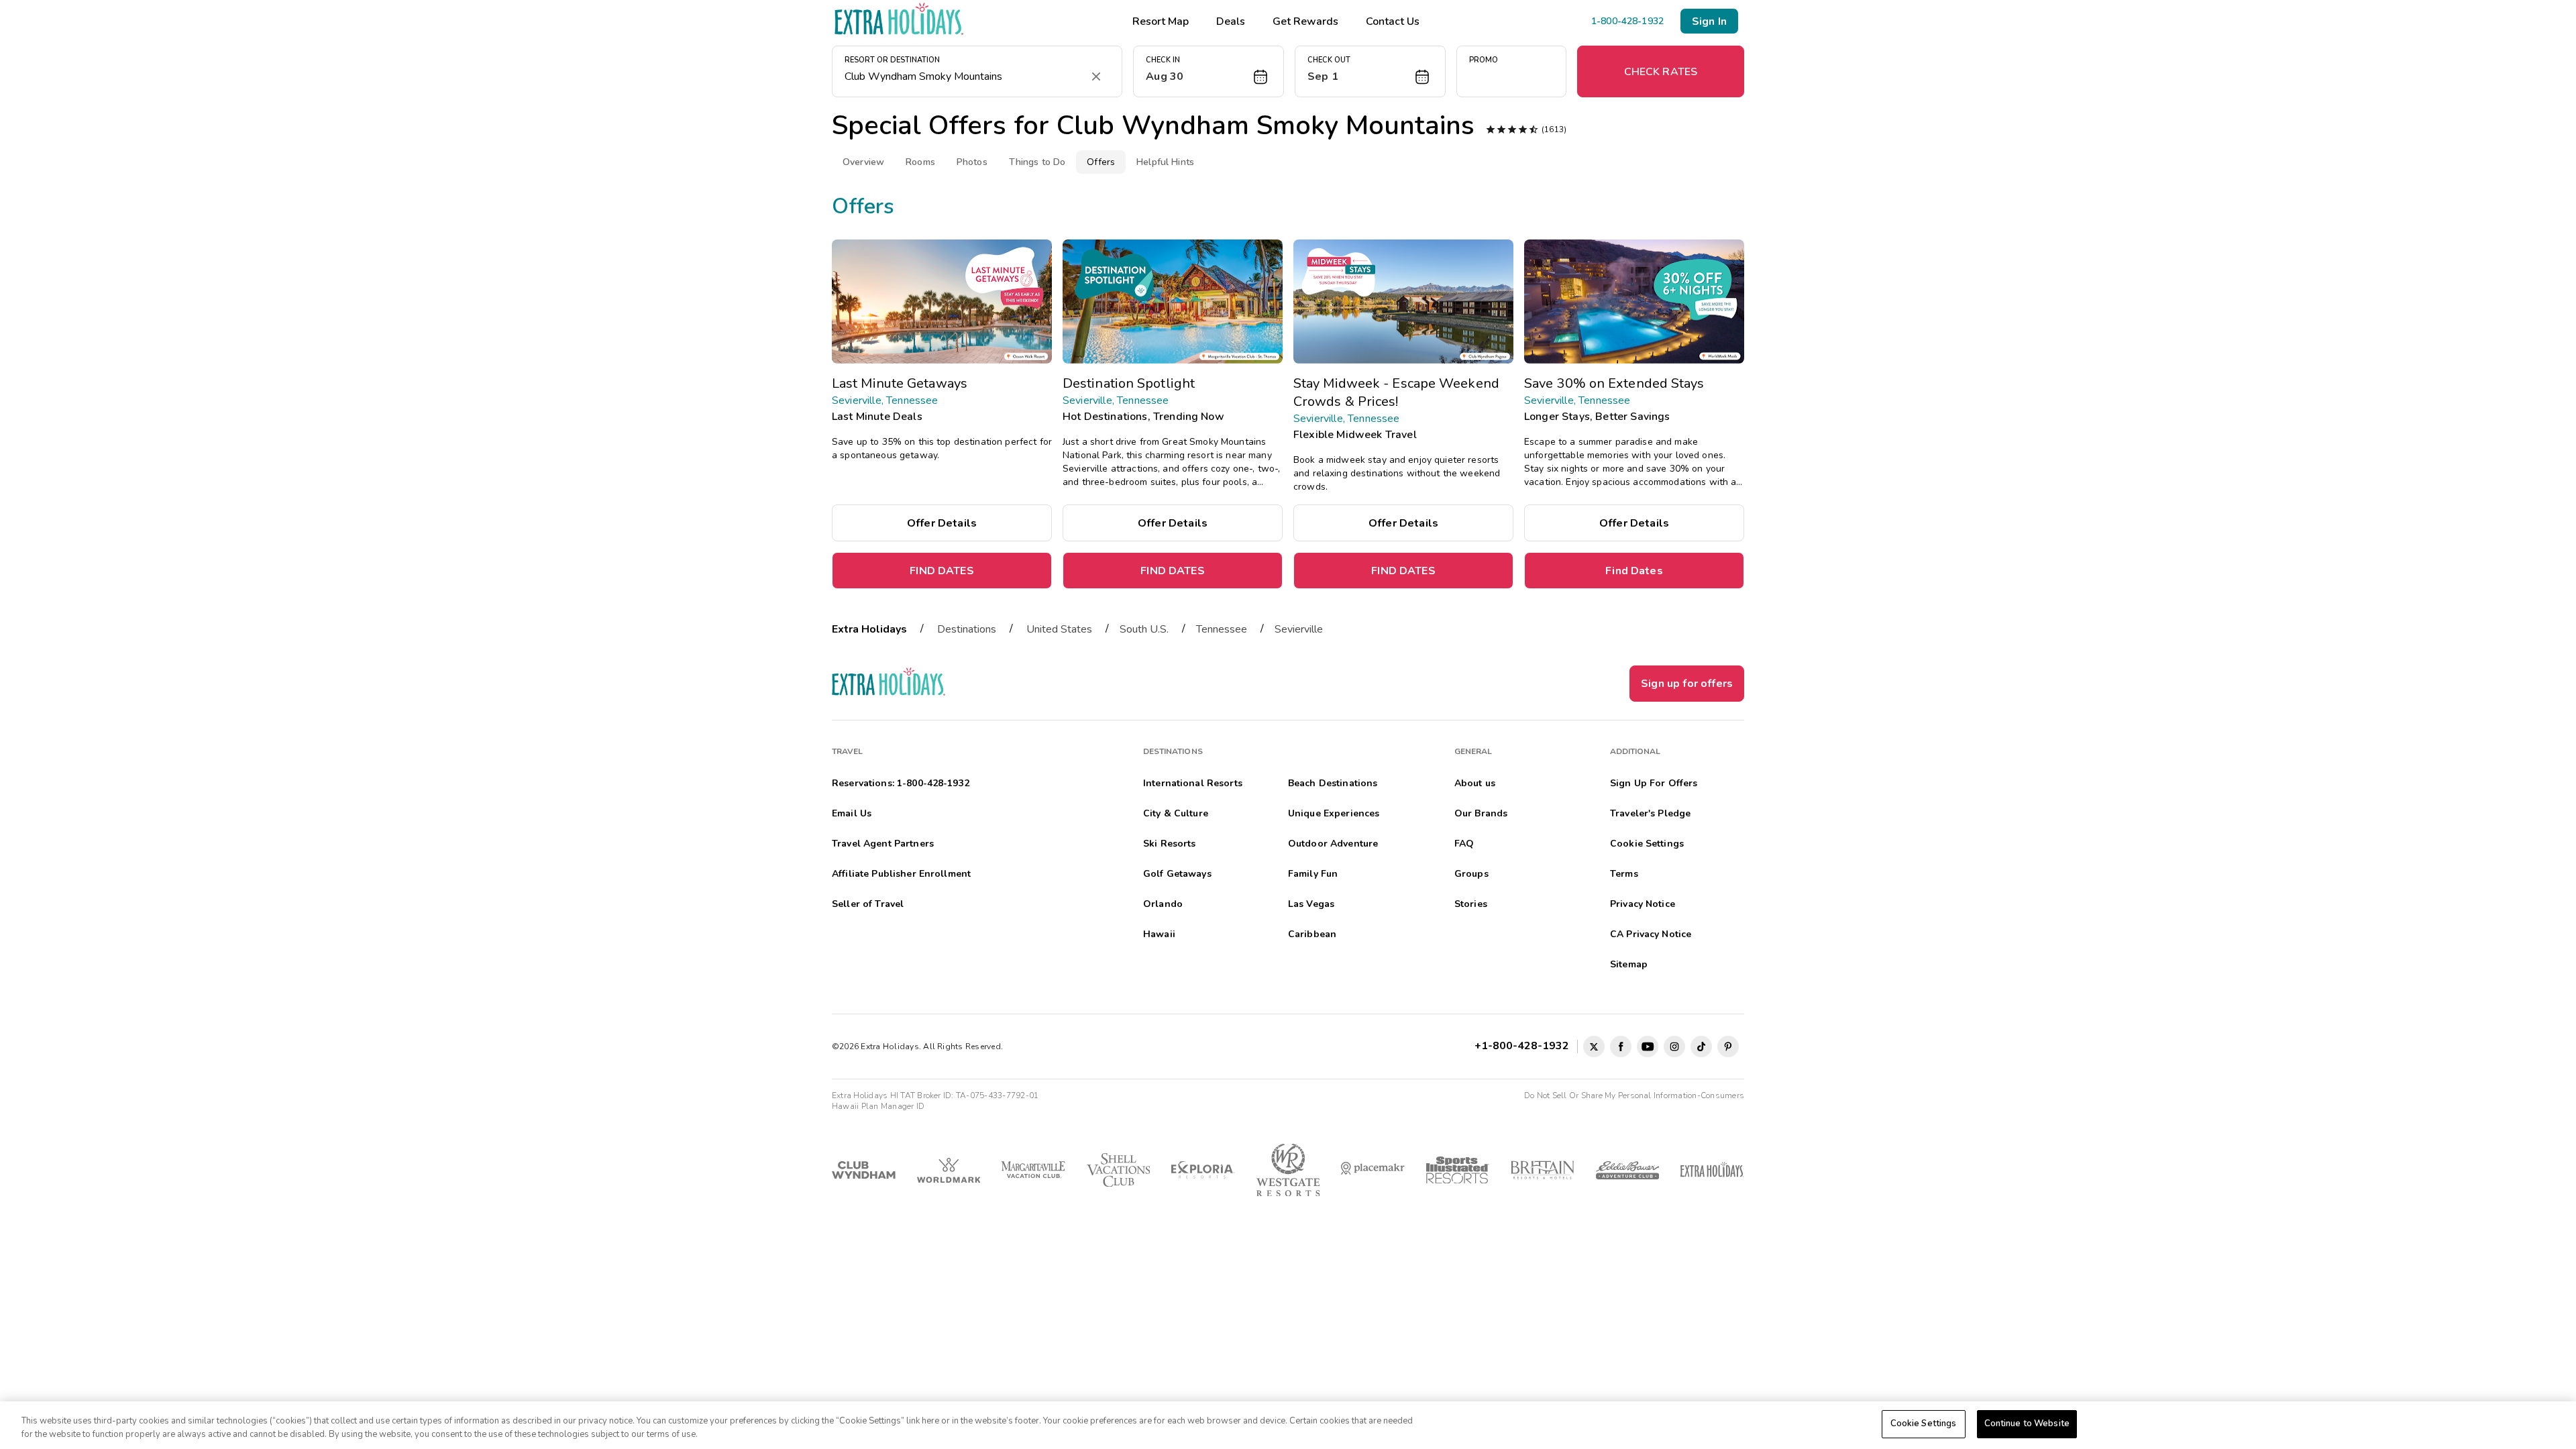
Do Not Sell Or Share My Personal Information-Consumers (1634, 1095)
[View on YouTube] (1648, 1046)
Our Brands (1481, 813)
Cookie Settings (1924, 1424)
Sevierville (1299, 629)
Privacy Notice (1643, 904)
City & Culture (1176, 813)
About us (1475, 783)
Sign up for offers (1687, 684)
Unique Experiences (1334, 813)
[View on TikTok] (1701, 1046)
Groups (1471, 874)
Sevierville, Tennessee (885, 400)
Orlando (1163, 904)
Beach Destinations (1333, 783)
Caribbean (1312, 934)
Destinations (967, 629)
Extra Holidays (869, 629)
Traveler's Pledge (1650, 813)
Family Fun (1313, 874)
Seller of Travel (868, 904)
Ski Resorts (1170, 844)
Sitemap (1629, 964)
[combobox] (964, 76)
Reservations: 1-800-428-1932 (901, 783)
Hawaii (1159, 934)
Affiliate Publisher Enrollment (901, 874)
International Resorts (1193, 783)
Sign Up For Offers (1654, 783)
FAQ (1464, 844)
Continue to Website (2027, 1424)
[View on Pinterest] (1728, 1046)
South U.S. (1144, 629)
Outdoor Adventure (1333, 844)
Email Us (852, 813)
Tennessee (1222, 629)
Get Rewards (1305, 21)
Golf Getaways (1177, 874)
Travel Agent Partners (883, 844)
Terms (1624, 874)
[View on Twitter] (1594, 1046)
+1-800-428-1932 (1524, 1046)
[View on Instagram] (1674, 1046)
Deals (1231, 21)
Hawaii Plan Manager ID (878, 1106)
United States (1059, 629)
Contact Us (1393, 21)
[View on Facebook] (1621, 1046)
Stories (1471, 904)
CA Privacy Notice (1651, 934)
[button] (1209, 71)
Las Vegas (1311, 904)
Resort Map (1161, 21)
